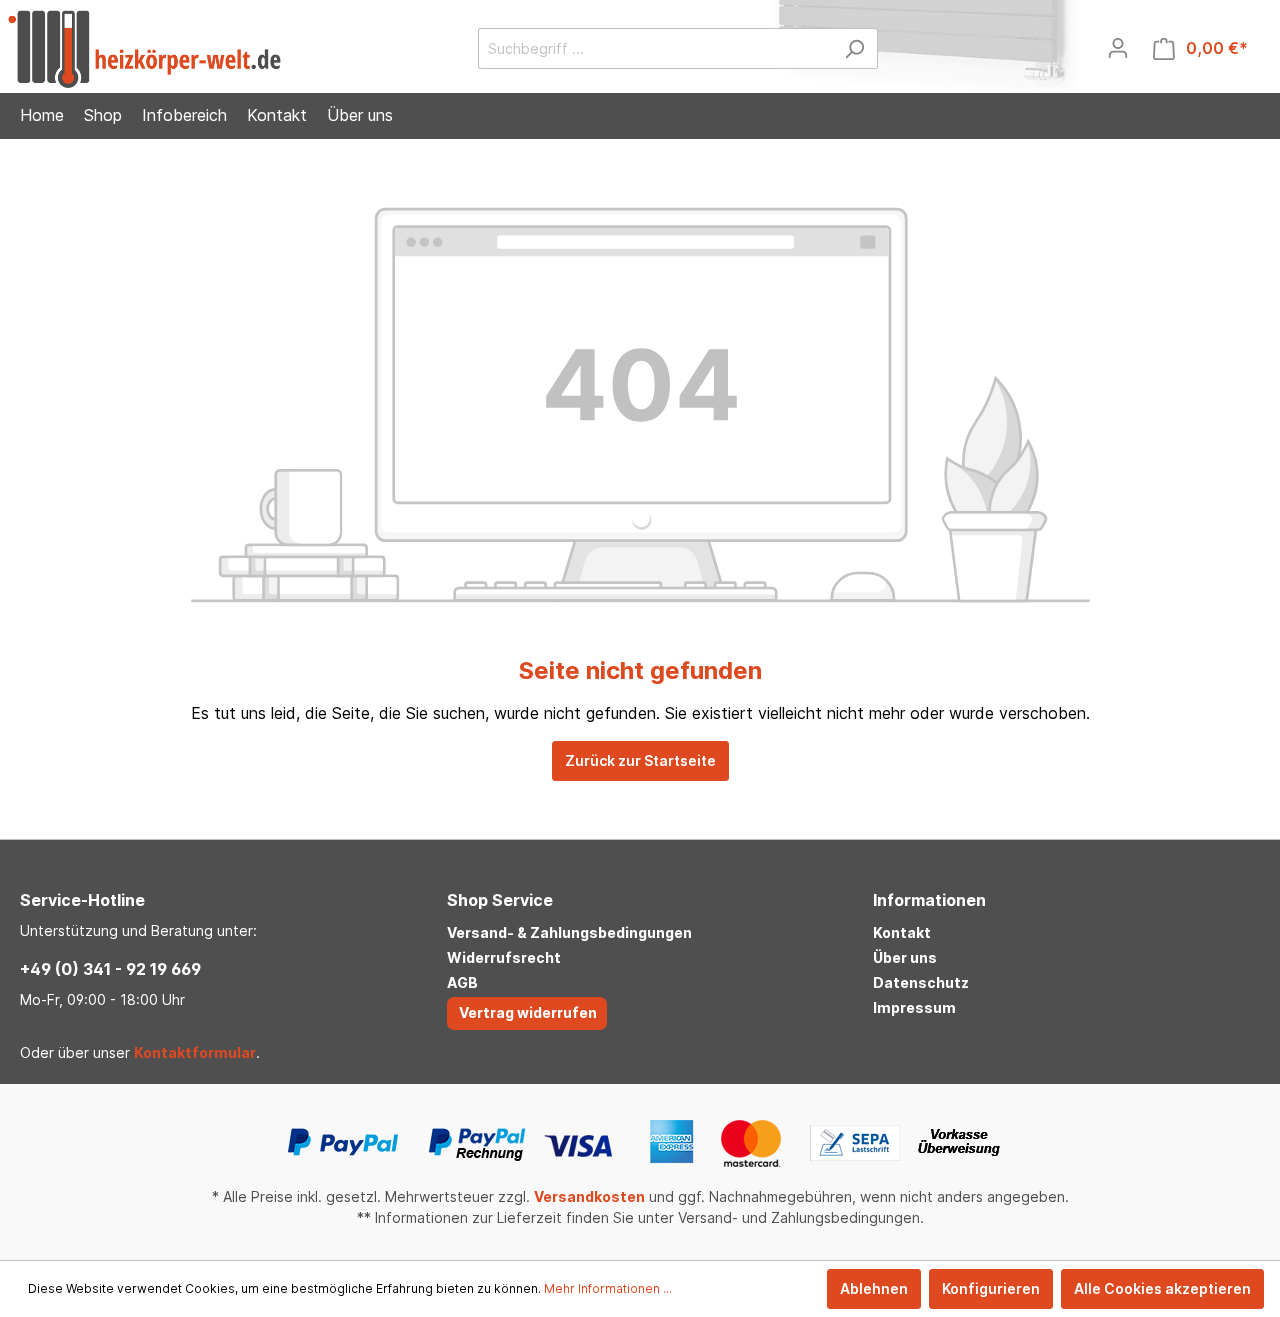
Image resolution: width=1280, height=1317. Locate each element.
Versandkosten (589, 1196)
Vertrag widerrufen (528, 1012)
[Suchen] (854, 48)
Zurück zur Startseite (640, 760)
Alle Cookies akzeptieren (1162, 1288)
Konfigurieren (991, 1288)
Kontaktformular (195, 1052)
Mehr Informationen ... (608, 1288)
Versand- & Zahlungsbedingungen (569, 932)
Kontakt (902, 932)
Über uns (905, 957)
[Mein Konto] (1118, 48)
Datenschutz (921, 982)
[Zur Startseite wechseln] (144, 49)
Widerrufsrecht (504, 957)
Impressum (914, 1007)
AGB (462, 982)
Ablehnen (874, 1288)
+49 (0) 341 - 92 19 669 (110, 969)
